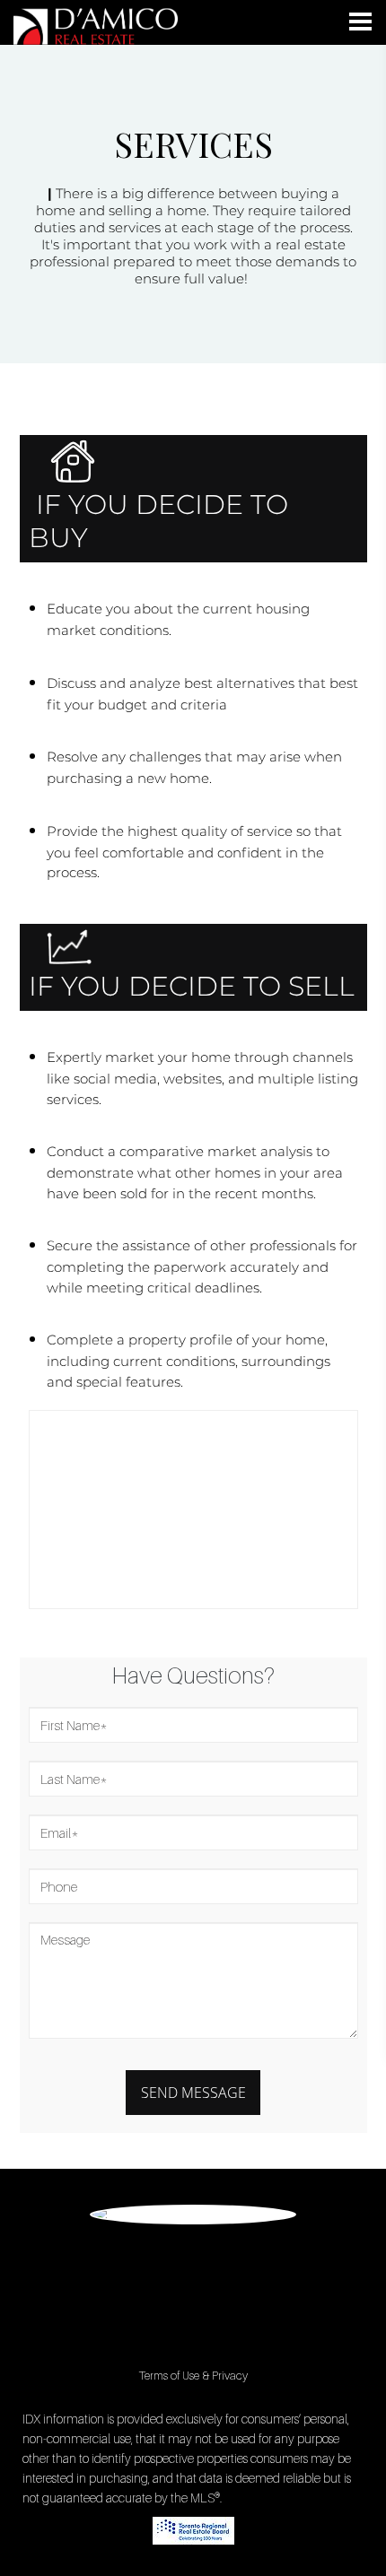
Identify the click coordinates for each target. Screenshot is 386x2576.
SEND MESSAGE (193, 2093)
